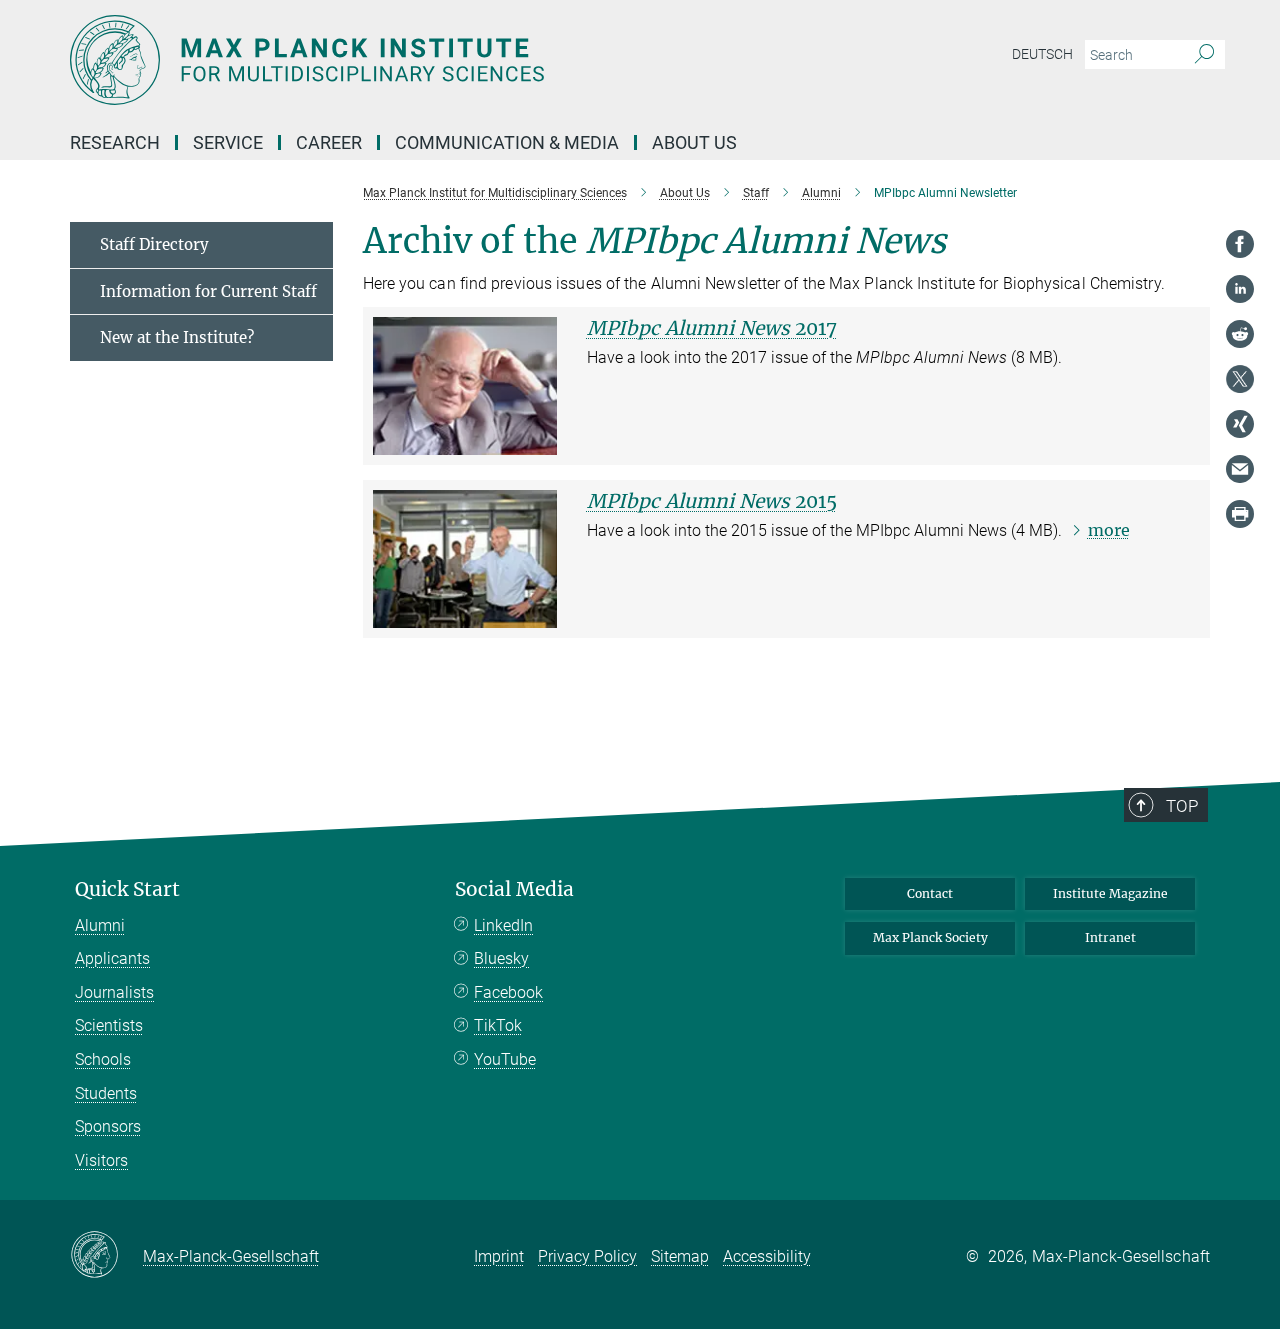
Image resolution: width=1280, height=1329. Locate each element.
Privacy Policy (587, 1256)
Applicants (112, 958)
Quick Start (127, 889)
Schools (103, 1059)
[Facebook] (1240, 244)
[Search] (1204, 55)
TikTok (498, 1025)
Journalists (114, 992)
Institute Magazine (1110, 893)
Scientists (109, 1025)
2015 (712, 501)
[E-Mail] (1240, 469)
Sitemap (680, 1256)
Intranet (1110, 937)
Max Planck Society (930, 937)
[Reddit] (1240, 334)
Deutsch (1042, 54)
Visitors (101, 1160)
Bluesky (501, 958)
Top (1182, 806)
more (1109, 530)
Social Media (514, 889)
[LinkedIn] (1240, 289)
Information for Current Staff (208, 291)
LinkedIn (503, 925)
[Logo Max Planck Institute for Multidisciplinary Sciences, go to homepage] (445, 60)
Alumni (100, 925)
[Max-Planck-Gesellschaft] (106, 1256)
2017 (712, 328)
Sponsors (108, 1126)
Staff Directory (154, 244)
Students (106, 1093)
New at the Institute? (177, 337)
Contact (930, 893)
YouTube (505, 1059)
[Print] (1240, 514)
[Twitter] (1240, 379)
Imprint (499, 1256)
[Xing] (1240, 424)
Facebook (508, 992)
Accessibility (767, 1256)
